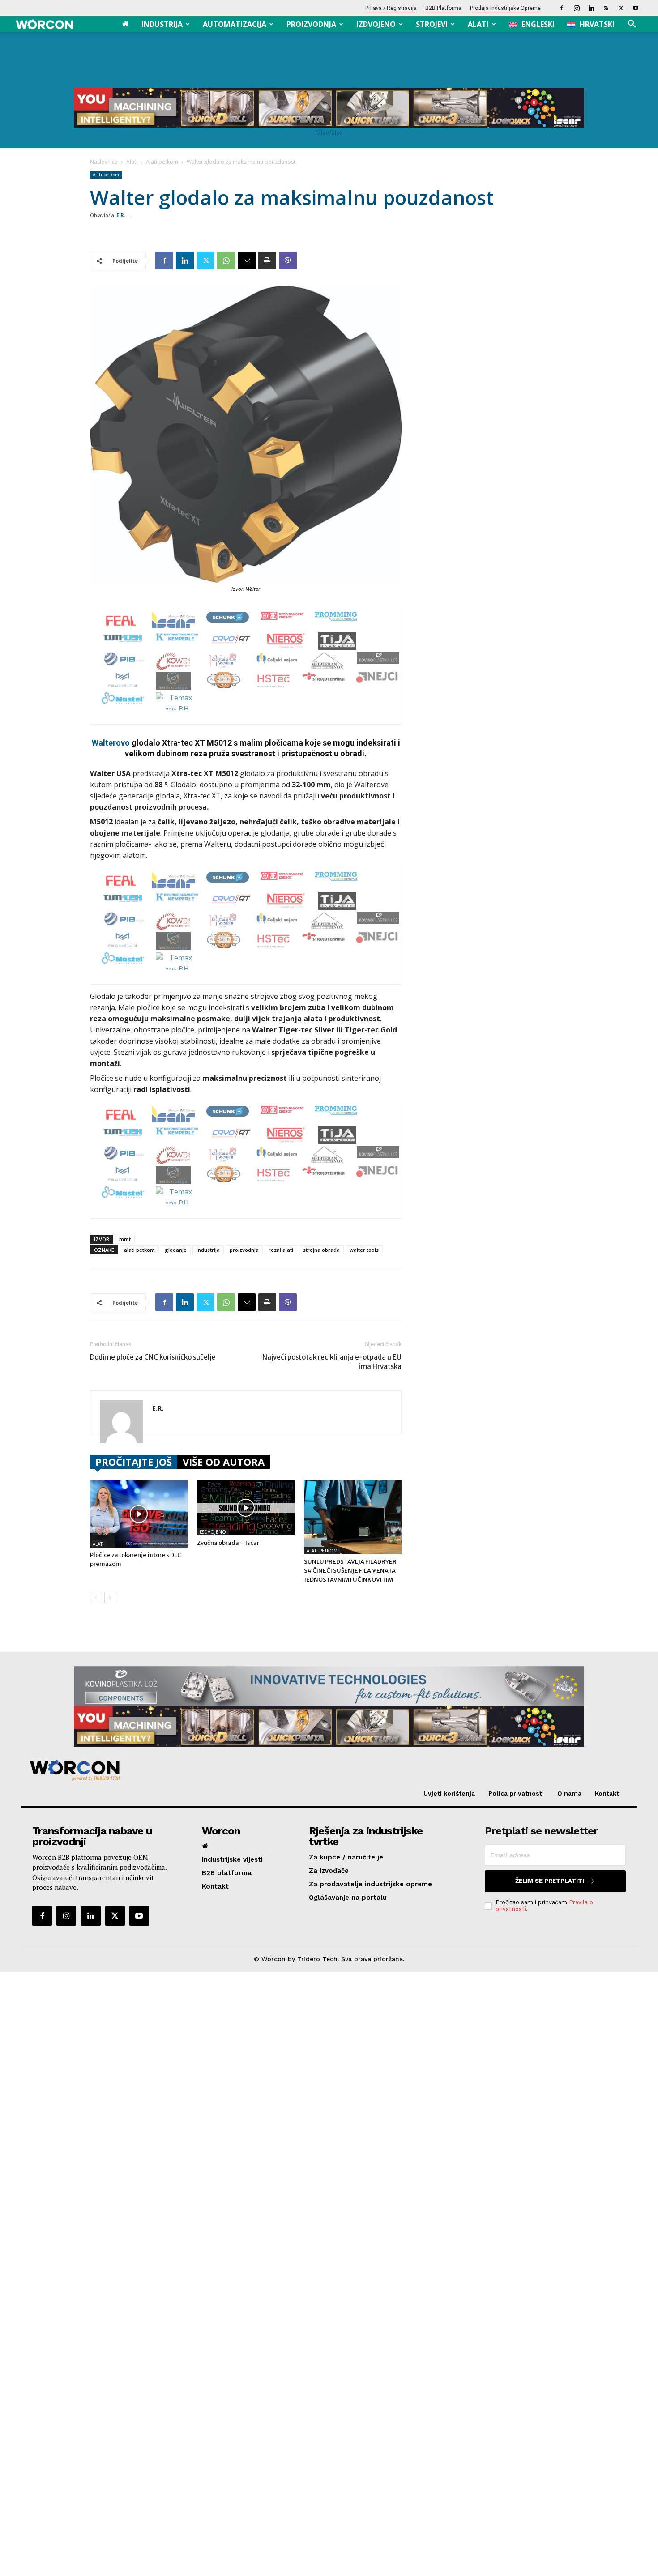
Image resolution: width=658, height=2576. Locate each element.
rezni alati (281, 1250)
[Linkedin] (591, 8)
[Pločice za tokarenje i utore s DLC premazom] (139, 1514)
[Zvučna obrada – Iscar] (246, 1508)
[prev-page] (96, 1597)
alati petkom (139, 1250)
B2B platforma (443, 8)
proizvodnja (244, 1250)
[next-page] (110, 1597)
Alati (478, 24)
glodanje (176, 1250)
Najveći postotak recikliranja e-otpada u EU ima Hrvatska (332, 1362)
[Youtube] (636, 8)
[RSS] (606, 8)
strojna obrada (321, 1250)
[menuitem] (532, 24)
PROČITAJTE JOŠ (134, 1462)
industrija (208, 1250)
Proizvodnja (311, 24)
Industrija (162, 24)
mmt (125, 1239)
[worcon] (325, 1770)
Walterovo (111, 743)
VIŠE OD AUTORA (224, 1462)
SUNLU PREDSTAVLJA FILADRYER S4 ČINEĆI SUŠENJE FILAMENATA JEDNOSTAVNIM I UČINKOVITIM (350, 1571)
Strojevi (432, 24)
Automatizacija (235, 24)
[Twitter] (621, 8)
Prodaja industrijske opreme (505, 8)
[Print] (267, 260)
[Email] (247, 260)
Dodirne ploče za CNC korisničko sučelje (153, 1357)
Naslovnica (104, 162)
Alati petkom (162, 162)
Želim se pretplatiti (550, 1881)
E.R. (121, 215)
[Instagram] (577, 8)
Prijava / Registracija (391, 8)
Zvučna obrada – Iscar (228, 1543)
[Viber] (288, 260)
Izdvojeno (376, 24)
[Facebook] (562, 8)
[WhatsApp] (226, 260)
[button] (632, 25)
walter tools (364, 1250)
